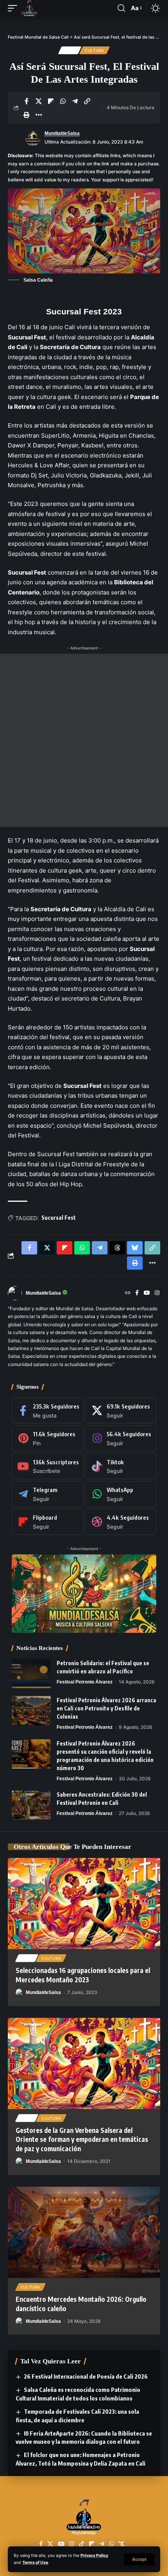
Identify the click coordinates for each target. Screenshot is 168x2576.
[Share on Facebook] (27, 101)
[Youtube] (48, 1466)
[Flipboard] (48, 1522)
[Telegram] (48, 1494)
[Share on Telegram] (75, 101)
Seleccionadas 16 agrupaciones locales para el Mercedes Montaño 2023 (83, 1975)
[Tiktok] (121, 1466)
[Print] (27, 115)
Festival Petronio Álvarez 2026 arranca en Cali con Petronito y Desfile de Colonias (106, 1708)
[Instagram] (157, 1293)
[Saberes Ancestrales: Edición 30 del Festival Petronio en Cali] (31, 1805)
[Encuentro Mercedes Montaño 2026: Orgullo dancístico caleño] (84, 2232)
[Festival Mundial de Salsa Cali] (29, 8)
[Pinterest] (48, 1438)
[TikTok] (81, 2544)
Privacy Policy (94, 2556)
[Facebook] (137, 1293)
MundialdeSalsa (62, 133)
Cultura (95, 50)
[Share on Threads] (117, 1248)
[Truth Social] (122, 2544)
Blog (70, 50)
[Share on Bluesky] (135, 1248)
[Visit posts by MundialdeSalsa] (33, 138)
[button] (139, 2559)
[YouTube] (147, 1293)
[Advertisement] (84, 740)
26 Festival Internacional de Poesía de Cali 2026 (86, 2376)
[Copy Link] (87, 101)
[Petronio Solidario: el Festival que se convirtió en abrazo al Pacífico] (31, 1674)
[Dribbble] (121, 1522)
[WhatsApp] (121, 1494)
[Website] (128, 1293)
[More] (39, 115)
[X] (121, 1410)
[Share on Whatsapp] (63, 101)
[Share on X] (39, 101)
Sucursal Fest (59, 1218)
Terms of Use (35, 2563)
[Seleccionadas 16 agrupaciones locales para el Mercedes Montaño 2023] (84, 1904)
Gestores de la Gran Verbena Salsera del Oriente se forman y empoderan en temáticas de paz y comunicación (82, 2140)
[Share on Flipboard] (51, 101)
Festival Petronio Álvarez (85, 1682)
